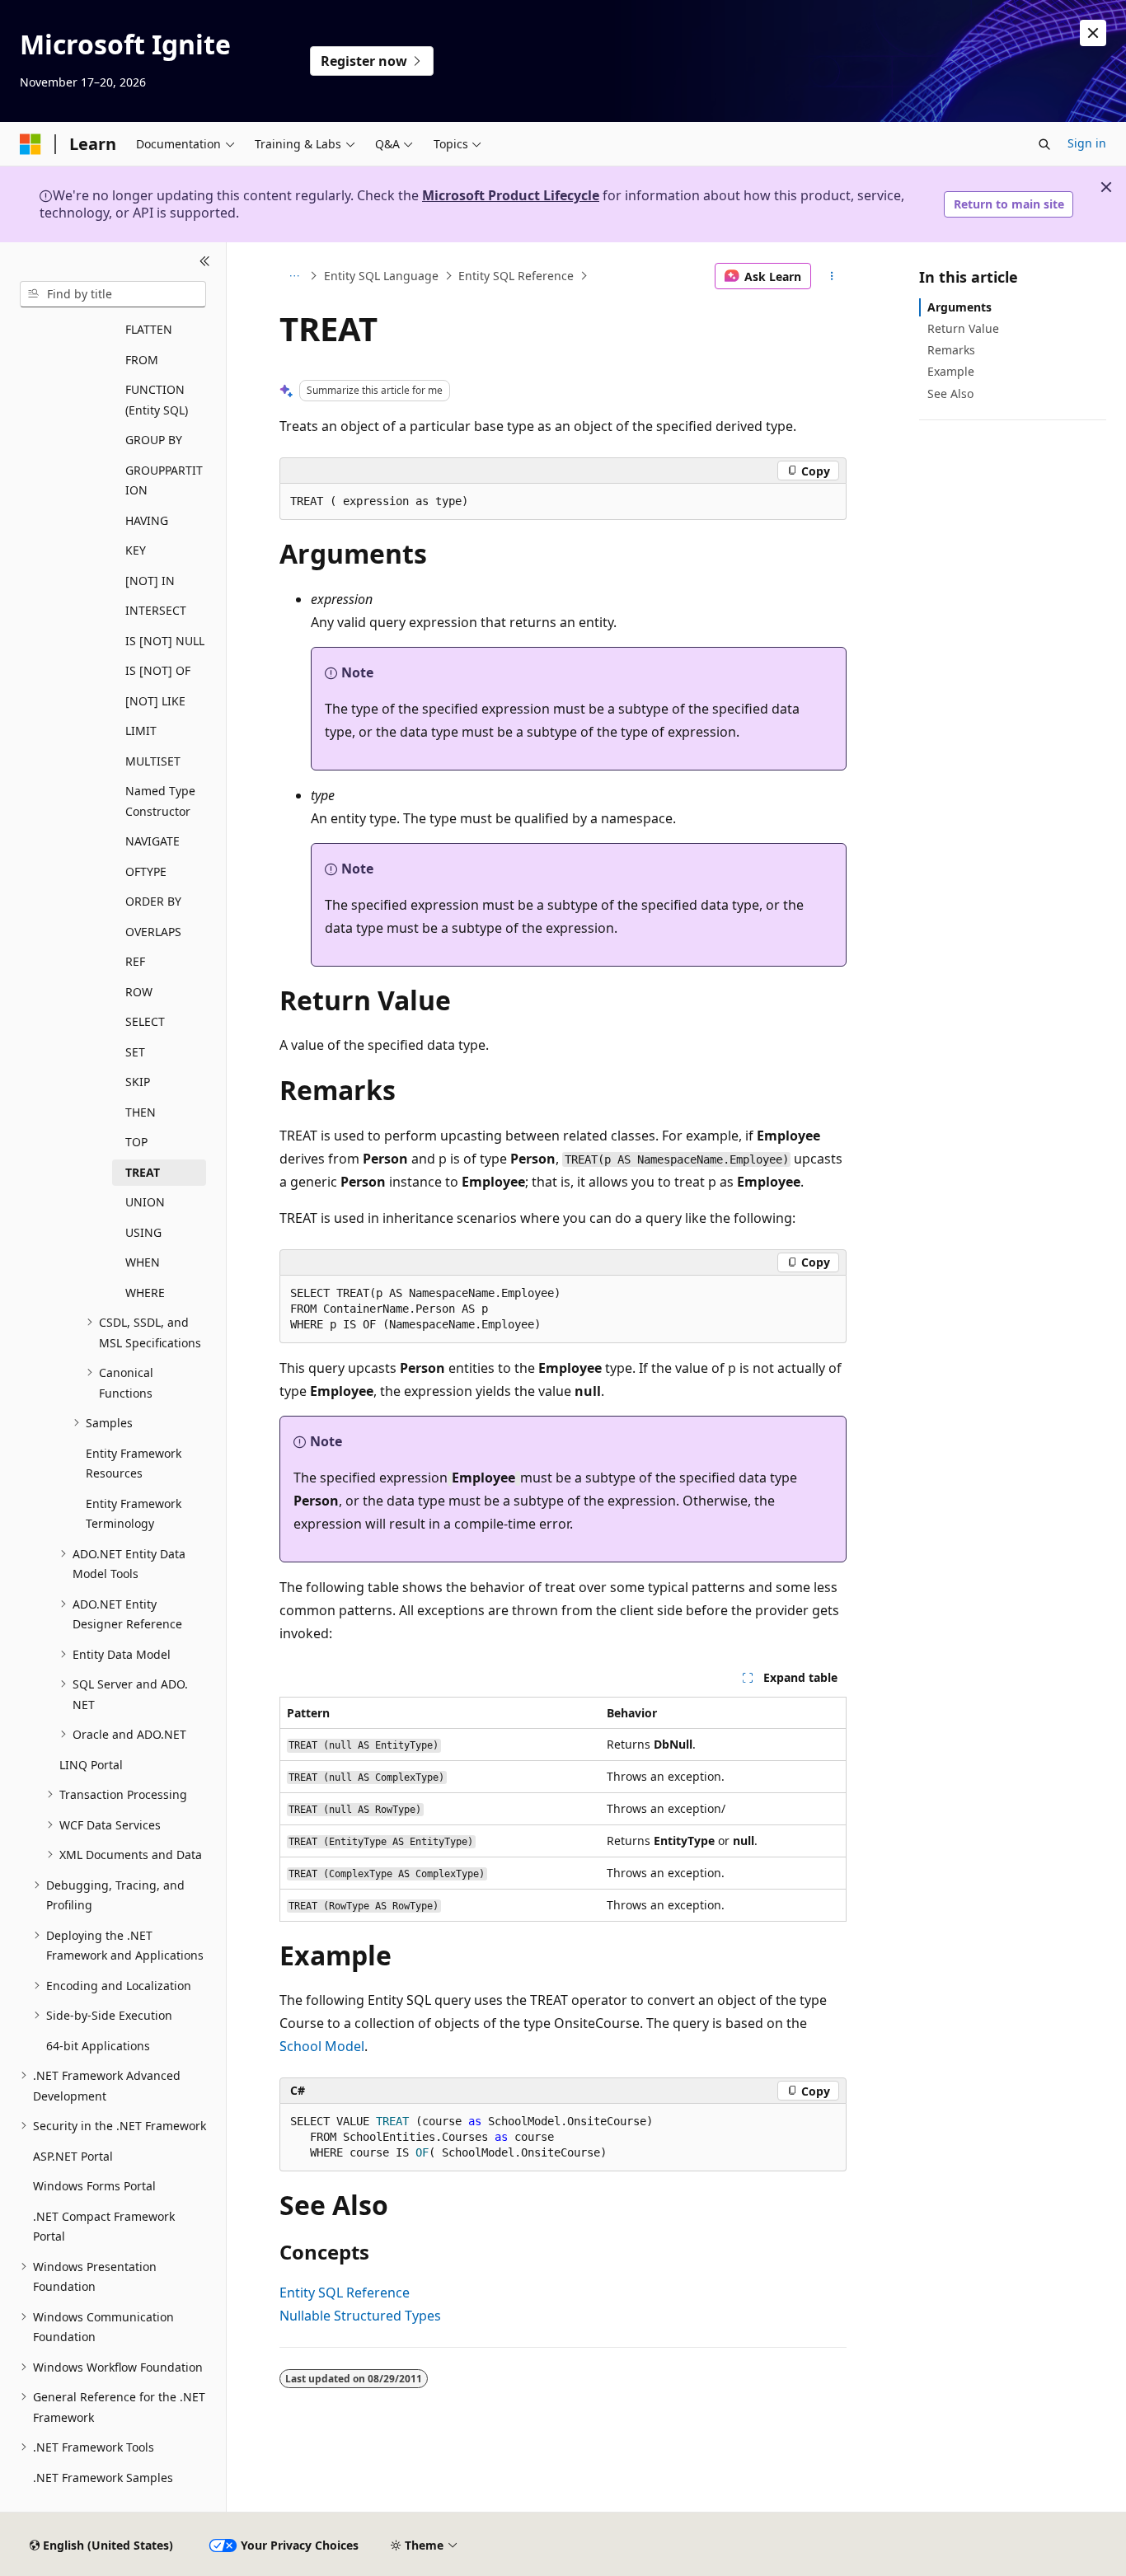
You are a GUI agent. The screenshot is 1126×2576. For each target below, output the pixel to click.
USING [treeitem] (143, 1232)
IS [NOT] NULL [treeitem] (165, 641)
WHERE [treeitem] (145, 1293)
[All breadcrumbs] (294, 276)
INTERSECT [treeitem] (156, 610)
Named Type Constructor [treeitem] (160, 801)
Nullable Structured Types (360, 2316)
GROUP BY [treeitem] (154, 440)
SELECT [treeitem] (145, 1021)
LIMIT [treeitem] (141, 731)
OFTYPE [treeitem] (146, 871)
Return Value (963, 328)
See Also (950, 393)
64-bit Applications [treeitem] (98, 2046)
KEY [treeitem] (136, 550)
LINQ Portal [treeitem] (91, 1765)
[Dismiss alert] (1093, 33)
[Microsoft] (30, 144)
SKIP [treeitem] (138, 1082)
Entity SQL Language (381, 276)
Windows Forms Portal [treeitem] (94, 2186)
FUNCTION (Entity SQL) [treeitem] (157, 400)
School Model (322, 2046)
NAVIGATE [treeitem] (152, 841)
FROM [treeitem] (142, 360)
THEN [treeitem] (141, 1112)
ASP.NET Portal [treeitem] (73, 2156)
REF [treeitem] (135, 961)
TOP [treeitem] (136, 1142)
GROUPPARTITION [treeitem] (164, 480)
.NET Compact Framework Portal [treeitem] (104, 2227)
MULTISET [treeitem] (153, 761)
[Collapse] (205, 262)
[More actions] (832, 276)
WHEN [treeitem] (143, 1262)
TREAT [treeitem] (143, 1172)
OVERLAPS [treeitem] (153, 932)
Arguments (959, 307)
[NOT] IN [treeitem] (150, 581)
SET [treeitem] (135, 1052)
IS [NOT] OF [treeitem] (158, 670)
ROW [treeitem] (139, 992)
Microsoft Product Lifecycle (511, 195)
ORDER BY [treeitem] (153, 901)
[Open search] (1044, 144)
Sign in (1087, 143)
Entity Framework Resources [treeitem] (134, 1464)
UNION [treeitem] (145, 1202)
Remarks (951, 350)
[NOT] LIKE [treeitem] (155, 701)
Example (951, 371)
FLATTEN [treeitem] (149, 329)
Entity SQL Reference (516, 276)
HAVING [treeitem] (147, 520)
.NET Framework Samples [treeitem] (103, 2478)
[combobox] (113, 294)
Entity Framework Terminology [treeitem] (134, 1514)
